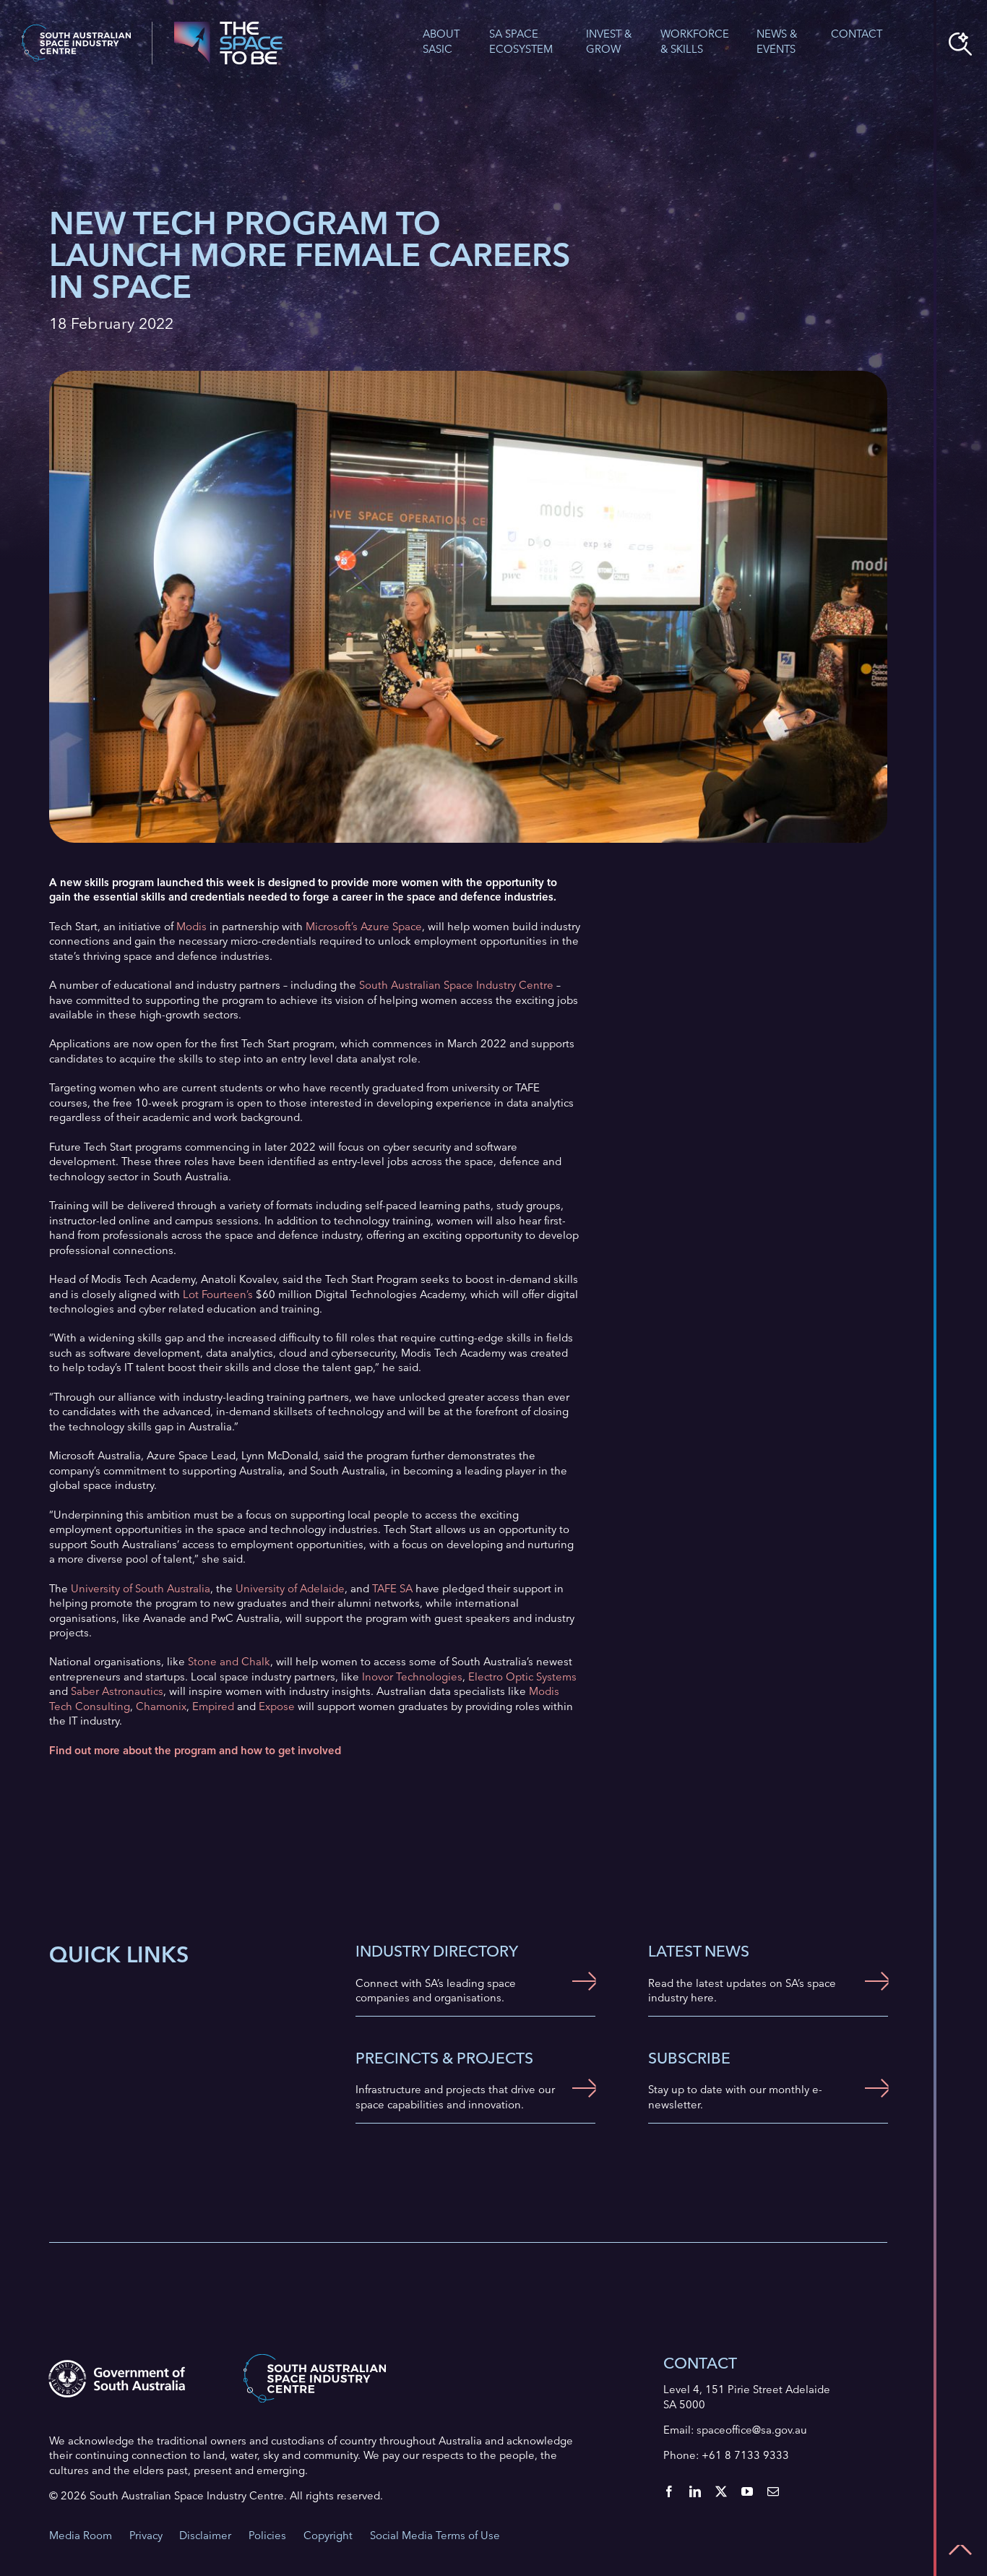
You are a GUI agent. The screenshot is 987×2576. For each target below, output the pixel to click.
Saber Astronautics (117, 1691)
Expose (277, 1706)
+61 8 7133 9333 (745, 2455)
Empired (213, 1706)
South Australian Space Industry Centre (456, 985)
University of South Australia (141, 1588)
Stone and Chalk (229, 1661)
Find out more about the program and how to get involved (195, 1750)
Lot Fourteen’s (218, 1294)
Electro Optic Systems (522, 1676)
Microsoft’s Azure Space (364, 926)
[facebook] (669, 2491)
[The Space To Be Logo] (228, 26)
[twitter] (721, 2491)
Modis (191, 926)
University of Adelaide (290, 1588)
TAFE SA (392, 1588)
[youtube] (747, 2491)
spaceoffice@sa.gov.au (752, 2430)
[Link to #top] (960, 2550)
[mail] (773, 2491)
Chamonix (161, 1706)
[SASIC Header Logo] (76, 29)
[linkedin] (695, 2491)
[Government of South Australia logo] (117, 2365)
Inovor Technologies (412, 1676)
